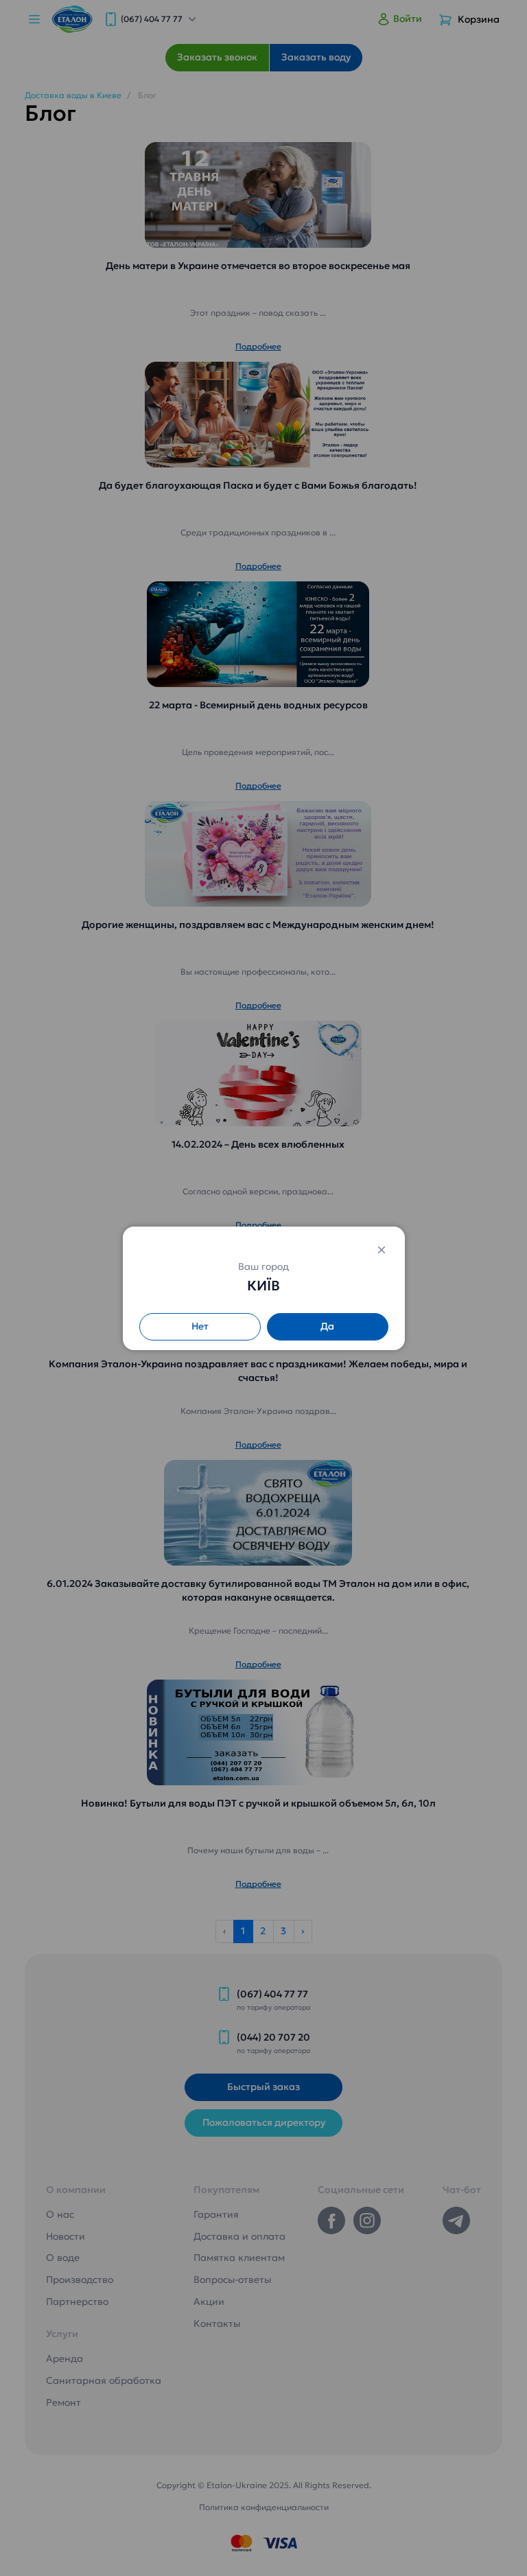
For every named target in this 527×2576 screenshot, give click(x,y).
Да (327, 1326)
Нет (200, 1326)
